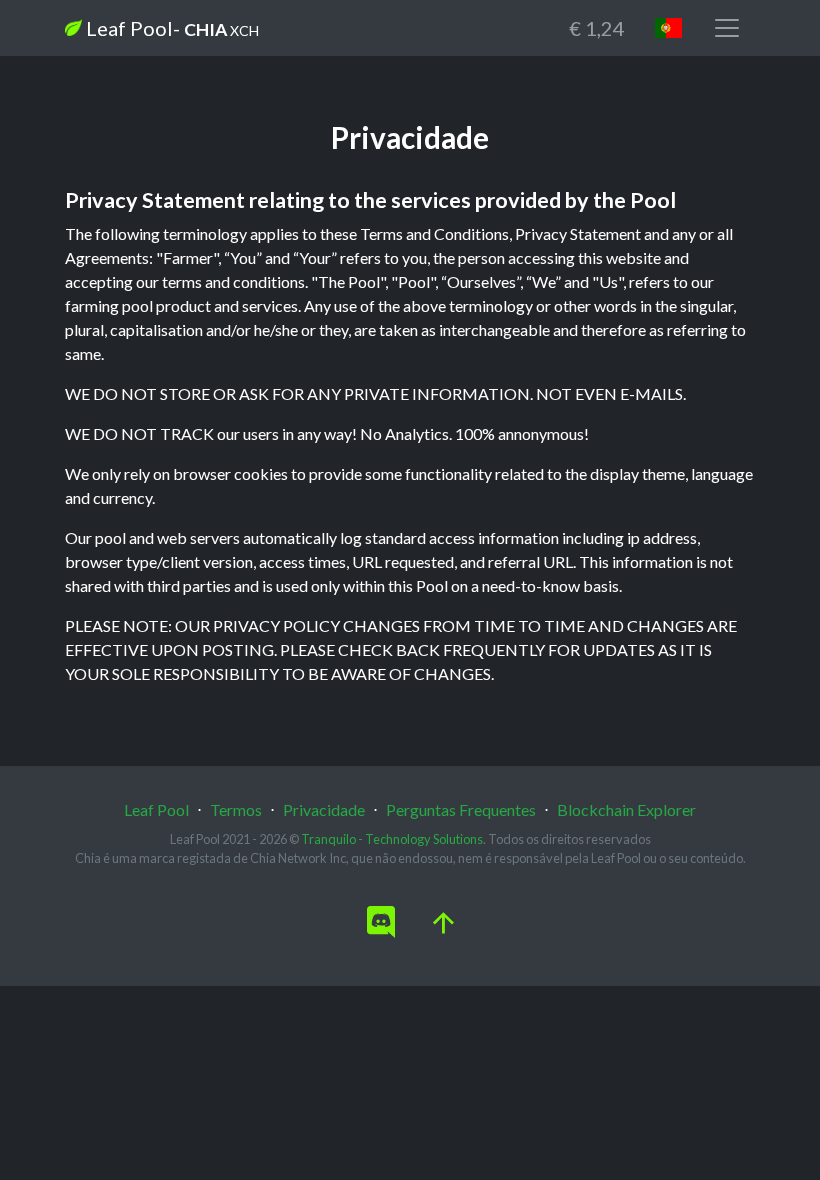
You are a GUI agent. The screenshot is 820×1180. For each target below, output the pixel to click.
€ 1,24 (597, 28)
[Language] (668, 28)
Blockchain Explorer (626, 809)
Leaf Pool (170, 28)
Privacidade (324, 809)
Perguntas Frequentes (461, 809)
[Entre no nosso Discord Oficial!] (381, 923)
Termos (236, 809)
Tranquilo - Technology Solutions (392, 839)
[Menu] (727, 28)
